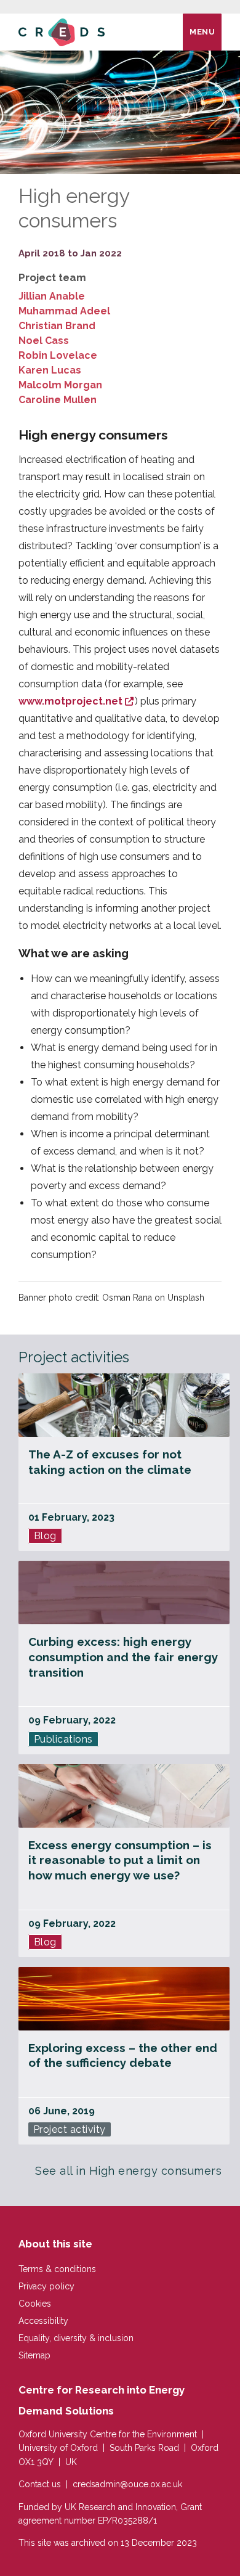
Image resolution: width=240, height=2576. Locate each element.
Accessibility (43, 2321)
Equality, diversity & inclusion (76, 2338)
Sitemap (34, 2355)
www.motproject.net (70, 701)
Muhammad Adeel (64, 311)
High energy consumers (156, 2171)
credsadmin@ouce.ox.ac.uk (127, 2484)
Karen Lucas (50, 370)
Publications (63, 1739)
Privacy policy (46, 2286)
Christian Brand (57, 326)
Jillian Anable (52, 296)
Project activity (70, 2129)
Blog (45, 1536)
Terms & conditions (57, 2269)
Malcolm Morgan (60, 385)
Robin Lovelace (58, 355)
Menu (202, 32)
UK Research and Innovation (120, 2507)
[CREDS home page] (62, 32)
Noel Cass (44, 341)
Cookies (35, 2304)
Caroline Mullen (58, 400)
